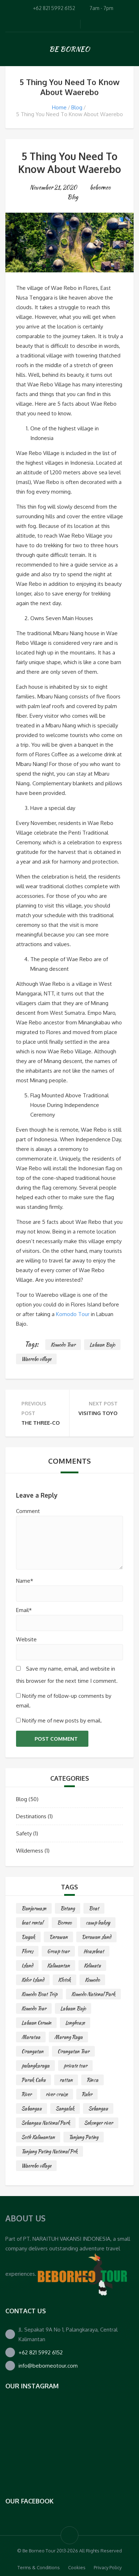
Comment (28, 1511)
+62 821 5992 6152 (41, 2352)
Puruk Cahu (34, 2080)
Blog (77, 107)
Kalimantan (58, 1966)
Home (59, 107)
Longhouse (75, 2023)
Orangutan (32, 2051)
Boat (94, 1908)
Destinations (31, 1816)
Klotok (65, 1980)
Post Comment (56, 1739)
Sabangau (32, 2108)
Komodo (92, 1980)
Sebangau (98, 2108)
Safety (24, 1833)
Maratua (31, 2037)
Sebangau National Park (46, 2123)
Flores (27, 1951)
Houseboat (94, 1951)
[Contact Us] (82, 2274)
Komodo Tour (73, 1314)
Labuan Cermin (36, 2023)
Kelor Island (33, 1980)
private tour (75, 2066)
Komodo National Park (93, 1994)
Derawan (58, 1937)
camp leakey (98, 1923)
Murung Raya (68, 2037)
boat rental (32, 1923)
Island (27, 1966)
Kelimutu (92, 1966)
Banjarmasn (34, 1908)
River (27, 2094)
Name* (25, 1581)
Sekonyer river (99, 2123)
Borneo (64, 1923)
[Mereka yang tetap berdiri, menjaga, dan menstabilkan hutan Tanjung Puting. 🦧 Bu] (112, 2421)
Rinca (92, 2080)
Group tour (58, 1951)
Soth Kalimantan (38, 2137)
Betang (68, 1908)
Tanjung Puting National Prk (50, 2151)
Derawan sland (96, 1937)
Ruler (87, 2094)
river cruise (57, 2094)
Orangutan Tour (73, 2051)
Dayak (28, 1937)
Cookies (77, 2567)
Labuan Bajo (102, 1345)
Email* (24, 1610)
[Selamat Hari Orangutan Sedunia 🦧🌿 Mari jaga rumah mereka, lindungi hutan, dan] (27, 2421)
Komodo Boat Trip (39, 1994)
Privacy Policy (108, 2567)
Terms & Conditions (39, 2567)
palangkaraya (35, 2066)
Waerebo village (36, 1359)
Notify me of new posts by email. (62, 1720)
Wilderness (30, 1851)
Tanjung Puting (84, 2137)
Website (26, 1639)
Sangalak (65, 2108)
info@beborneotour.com (48, 2366)
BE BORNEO (69, 49)
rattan (66, 2080)
